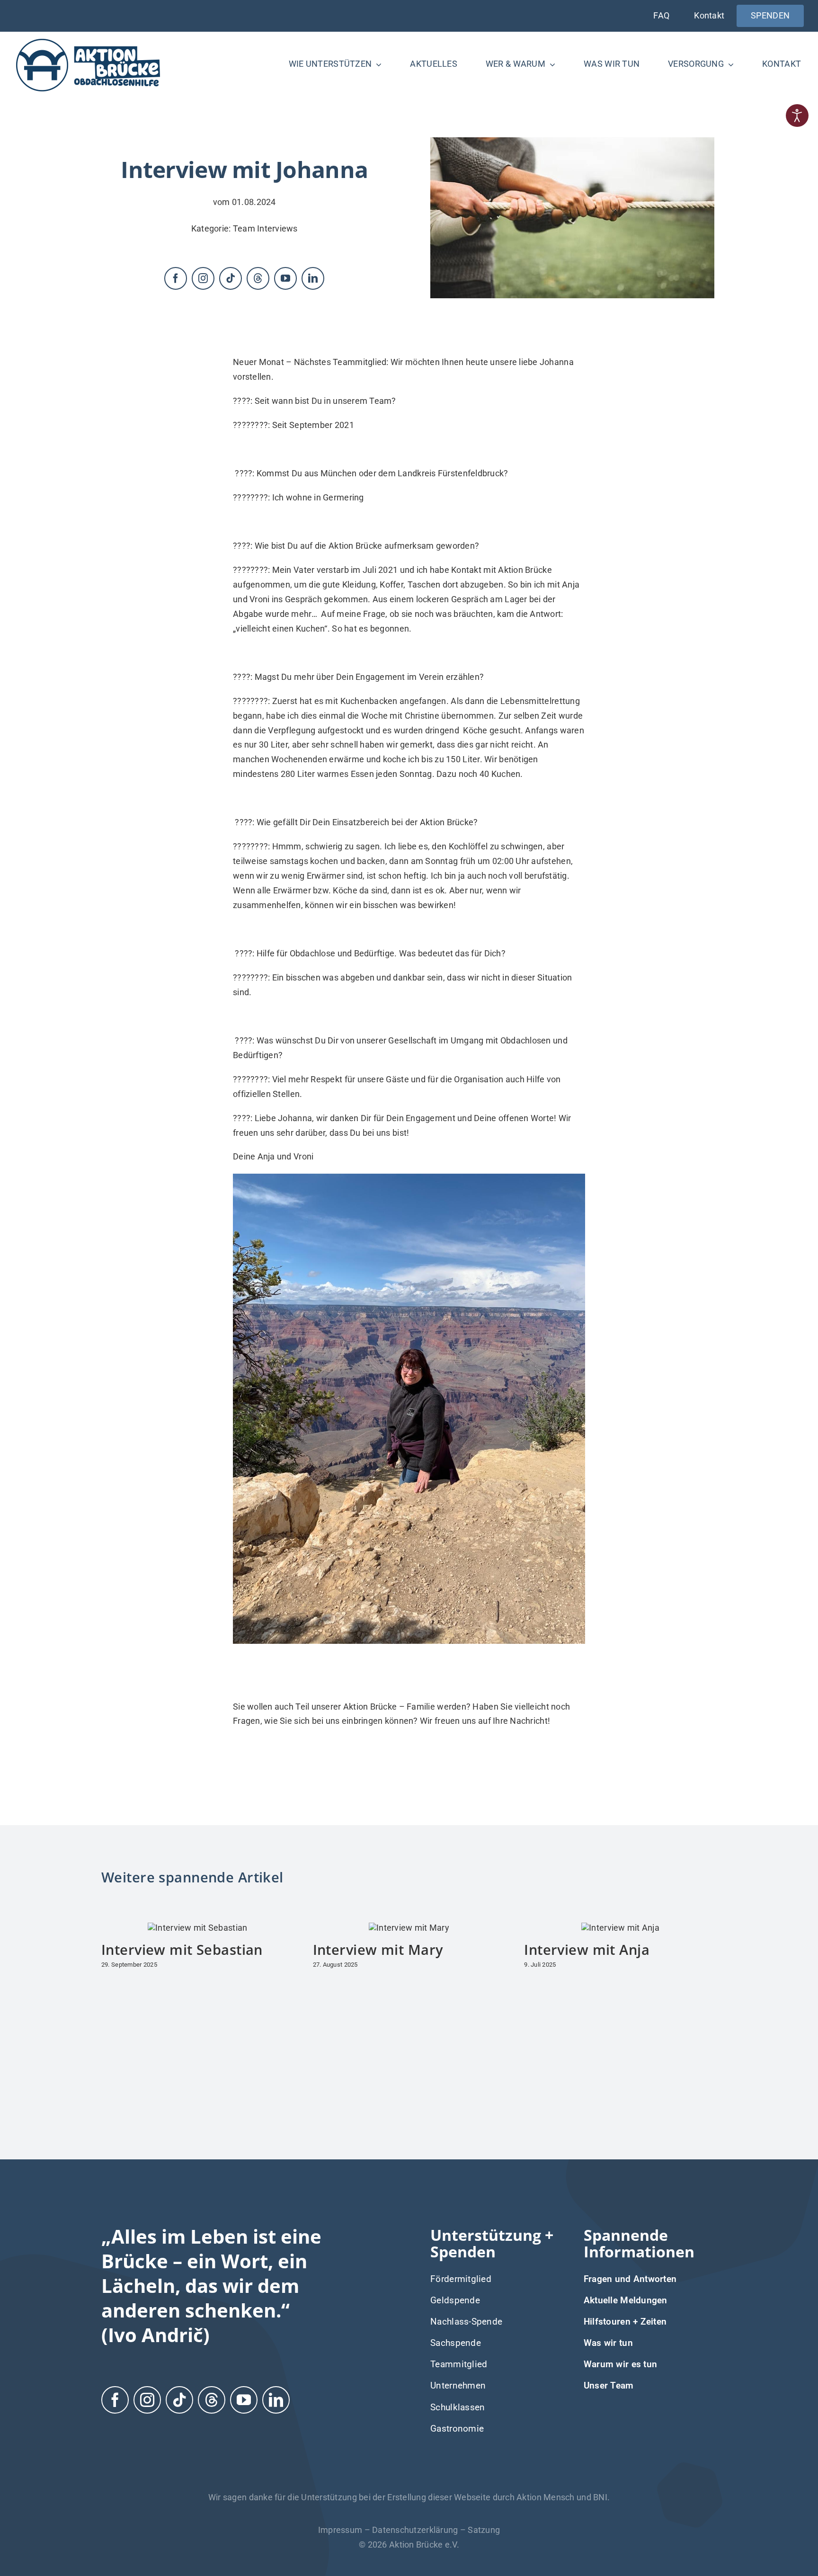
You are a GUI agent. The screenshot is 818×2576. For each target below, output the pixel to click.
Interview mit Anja (587, 1949)
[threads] (258, 278)
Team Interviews (265, 228)
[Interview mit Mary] (409, 1928)
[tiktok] (231, 278)
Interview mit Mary (378, 1949)
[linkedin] (313, 278)
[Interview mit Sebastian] (197, 1928)
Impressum (340, 2530)
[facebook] (176, 278)
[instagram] (203, 278)
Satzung (484, 2530)
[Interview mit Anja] (620, 1928)
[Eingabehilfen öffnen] (797, 116)
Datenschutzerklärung (415, 2530)
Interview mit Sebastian (182, 1949)
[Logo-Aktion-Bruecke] (88, 40)
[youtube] (285, 278)
